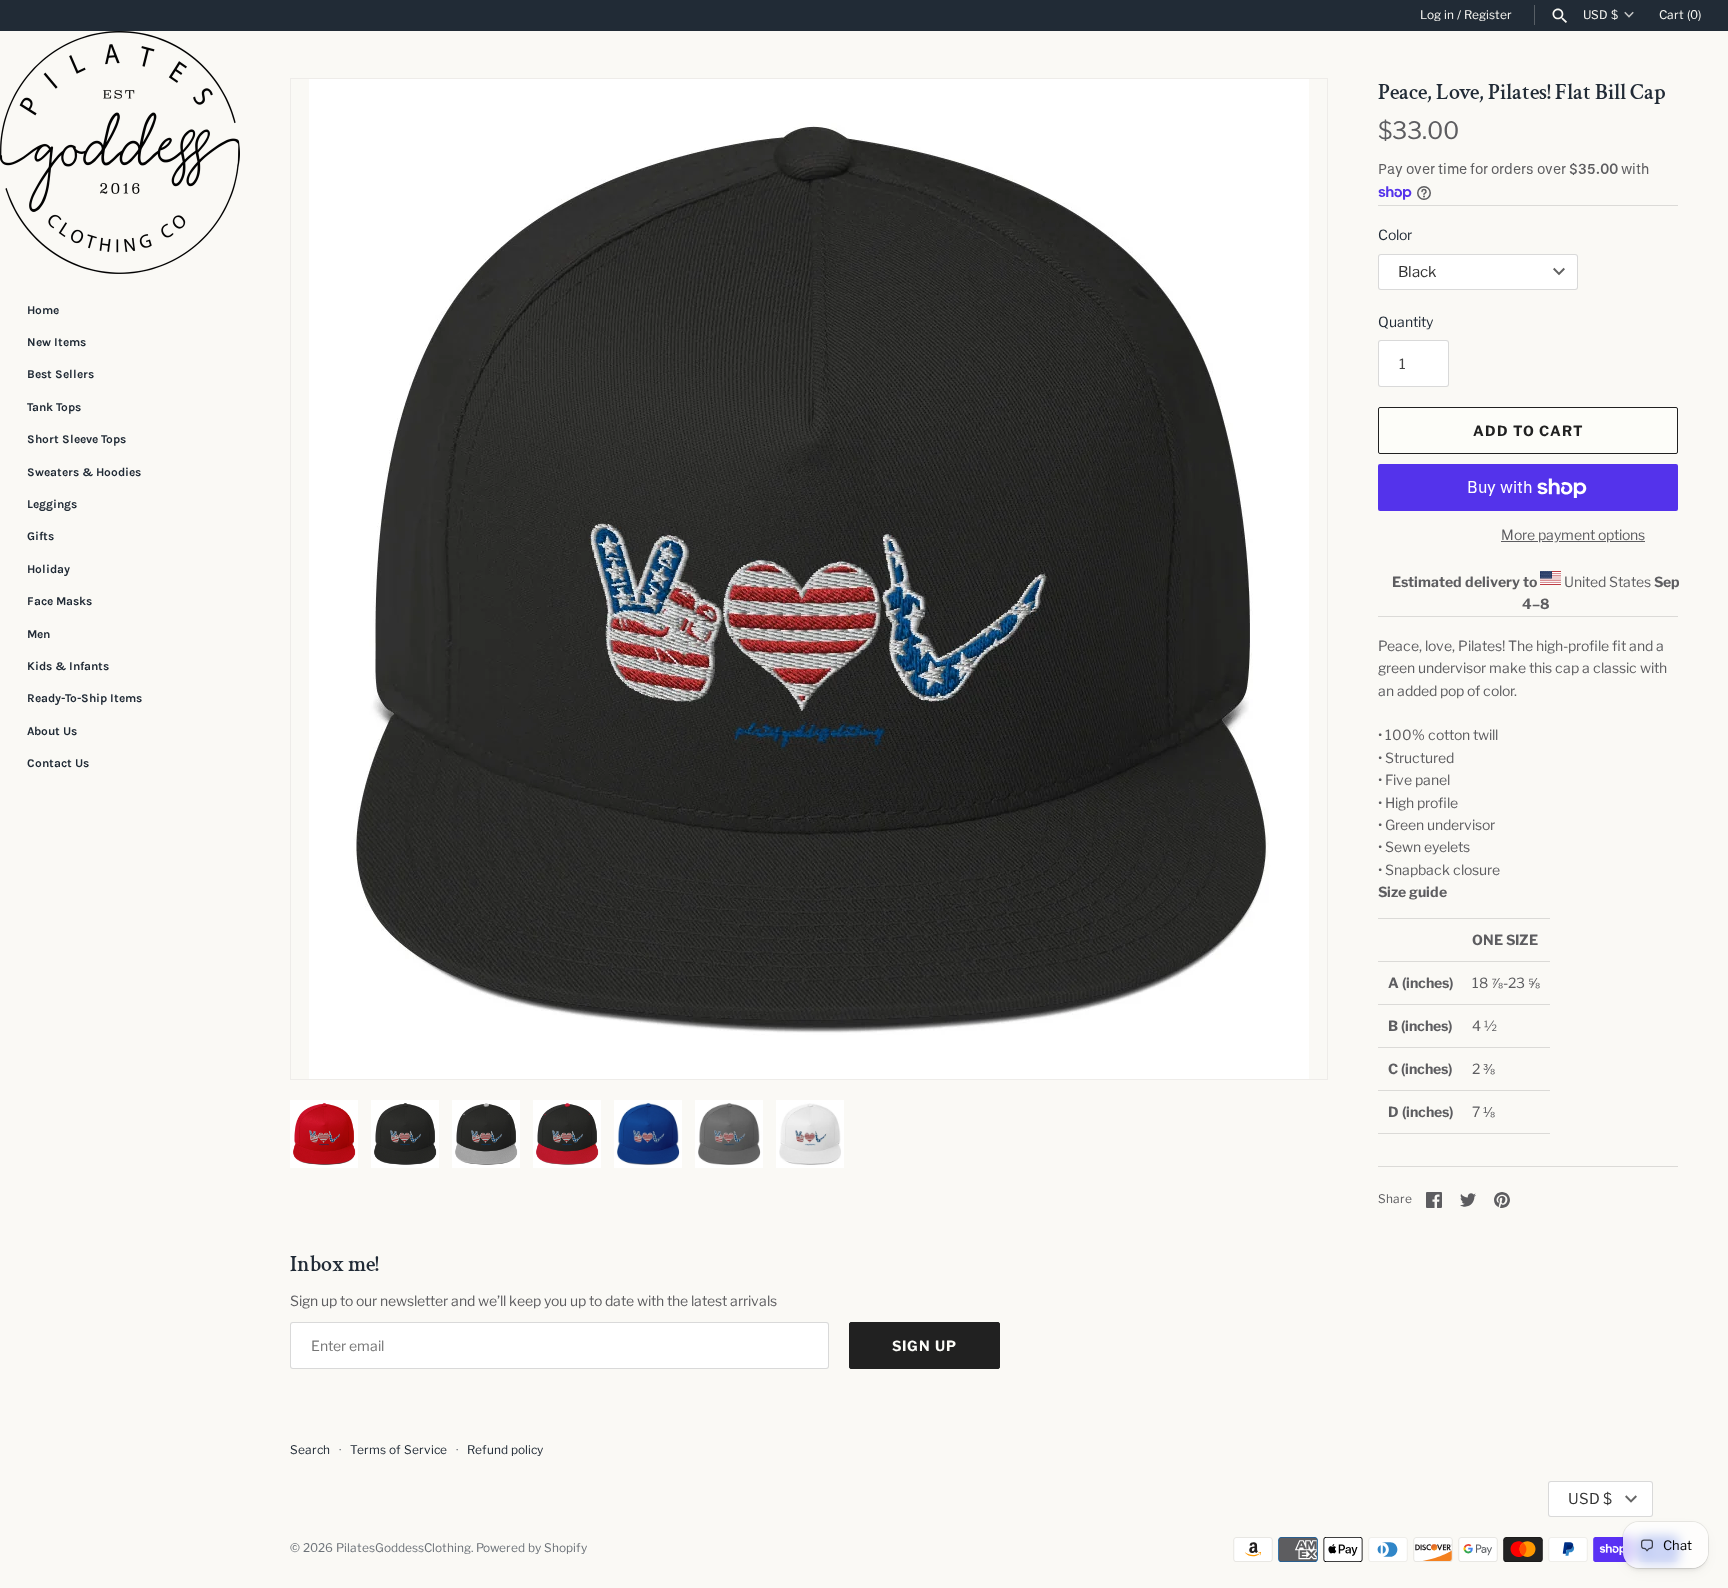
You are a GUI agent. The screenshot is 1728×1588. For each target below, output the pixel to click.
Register (1488, 15)
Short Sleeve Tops (76, 439)
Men (38, 634)
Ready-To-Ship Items (84, 698)
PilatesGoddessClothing (403, 1548)
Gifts (40, 536)
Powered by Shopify (531, 1548)
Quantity (1405, 321)
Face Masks (59, 601)
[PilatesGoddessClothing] (120, 152)
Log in (1437, 15)
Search (310, 1450)
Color (1395, 234)
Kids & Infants (68, 666)
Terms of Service (398, 1450)
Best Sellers (60, 374)
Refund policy (505, 1450)
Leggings (52, 504)
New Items (56, 342)
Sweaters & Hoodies (84, 472)
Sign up (924, 1345)
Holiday (48, 569)
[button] (333, 579)
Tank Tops (54, 407)
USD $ (1600, 15)
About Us (52, 731)
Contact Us (58, 763)
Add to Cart (1528, 430)
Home (43, 310)
